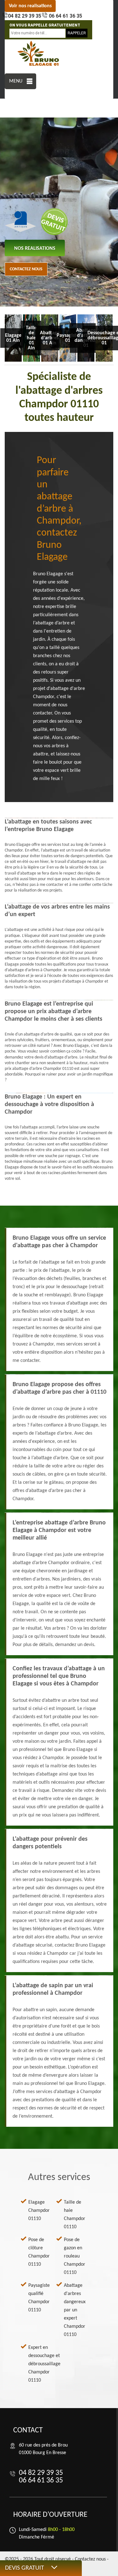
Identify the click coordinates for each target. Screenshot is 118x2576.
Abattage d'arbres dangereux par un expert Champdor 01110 (75, 2310)
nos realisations (35, 249)
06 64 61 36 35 (65, 16)
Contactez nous (26, 269)
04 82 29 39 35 (25, 16)
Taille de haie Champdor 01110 (75, 2215)
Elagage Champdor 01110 (39, 2211)
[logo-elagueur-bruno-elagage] (39, 54)
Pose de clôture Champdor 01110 (39, 2252)
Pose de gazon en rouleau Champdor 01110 (75, 2256)
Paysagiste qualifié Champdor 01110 (39, 2298)
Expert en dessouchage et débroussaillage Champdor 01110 (44, 2364)
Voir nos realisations (30, 6)
